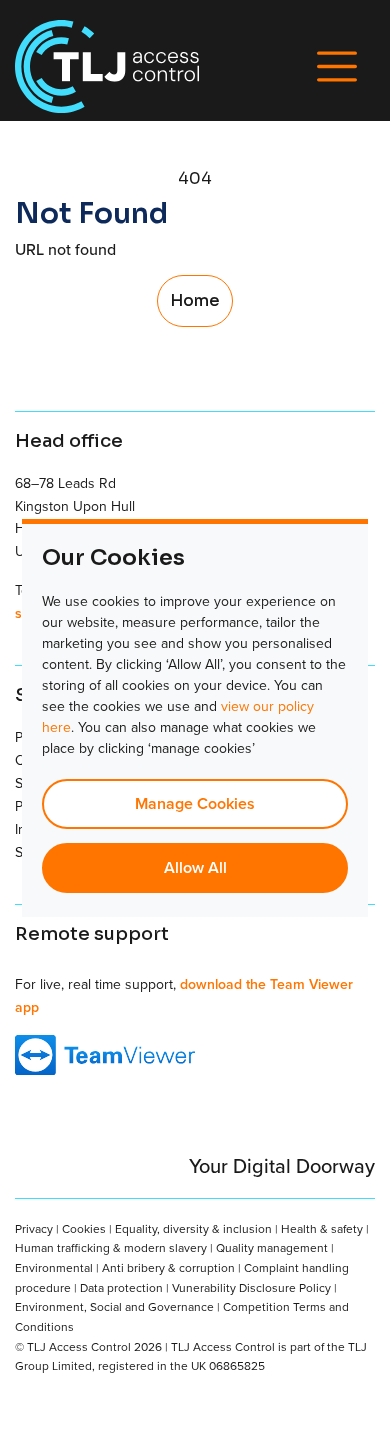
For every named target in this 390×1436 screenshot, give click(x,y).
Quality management (272, 1247)
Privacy (34, 1228)
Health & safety (322, 1228)
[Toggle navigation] (337, 66)
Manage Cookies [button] (195, 803)
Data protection (121, 1287)
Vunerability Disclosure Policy (251, 1287)
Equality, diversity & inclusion (193, 1228)
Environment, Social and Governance (114, 1306)
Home (195, 300)
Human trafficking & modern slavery (111, 1247)
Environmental (54, 1267)
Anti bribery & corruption (168, 1267)
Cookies (84, 1228)
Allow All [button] (195, 867)
